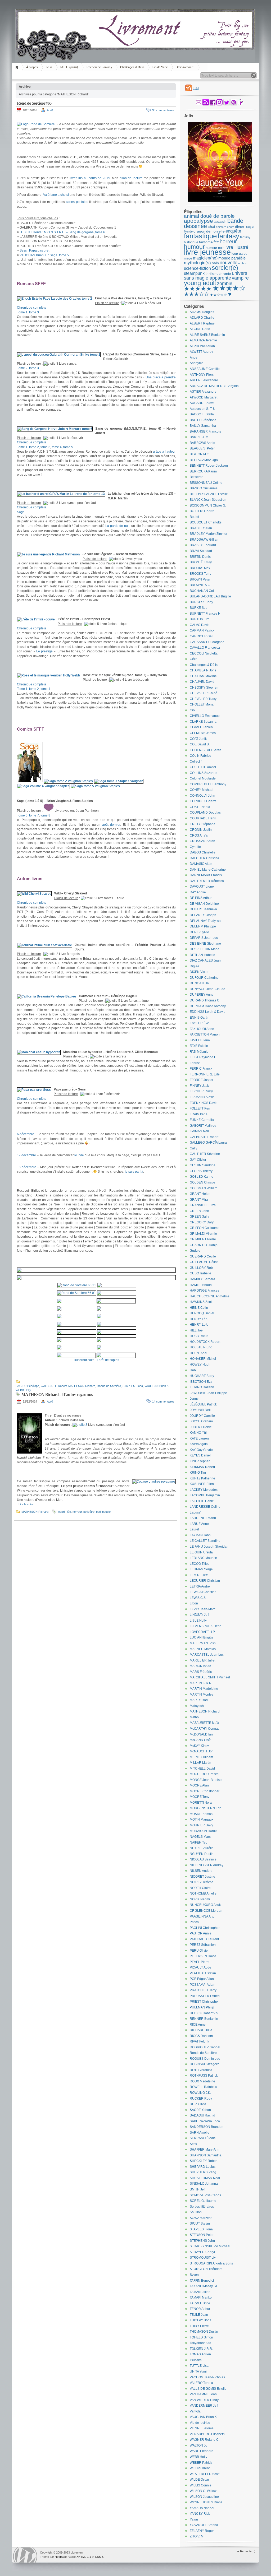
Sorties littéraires (202, 2207)
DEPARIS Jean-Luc (204, 938)
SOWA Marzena (201, 2218)
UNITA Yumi (198, 2371)
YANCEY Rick (200, 2514)
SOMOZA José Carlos (205, 2195)
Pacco (194, 1922)
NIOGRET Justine (202, 1877)
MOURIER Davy (201, 1825)
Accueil (18, 67)
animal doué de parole (209, 216)
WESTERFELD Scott (205, 2474)
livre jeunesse (207, 252)
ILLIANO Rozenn (202, 1387)
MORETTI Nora (201, 1803)
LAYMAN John (200, 1535)
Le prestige (44, 651)
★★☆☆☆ (218, 295)
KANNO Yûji (199, 1433)
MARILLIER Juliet (202, 1660)
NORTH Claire (200, 1888)
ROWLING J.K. (200, 2093)
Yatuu (194, 2519)
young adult (200, 283)
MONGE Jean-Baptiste (206, 1780)
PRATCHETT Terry (203, 1990)
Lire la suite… (27, 1504)
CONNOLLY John (202, 796)
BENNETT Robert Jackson (209, 466)
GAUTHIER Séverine (205, 1154)
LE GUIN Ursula (201, 1552)
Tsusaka (196, 2360)
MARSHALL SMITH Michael (210, 1677)
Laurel (194, 1529)
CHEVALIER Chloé (204, 693)
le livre (79, 1155)
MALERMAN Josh (203, 1643)
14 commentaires (163, 1401)
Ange (194, 358)
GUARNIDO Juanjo (204, 1245)
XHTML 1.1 (84, 2557)
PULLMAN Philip (202, 2007)
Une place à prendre (161, 377)
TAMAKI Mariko (201, 2297)
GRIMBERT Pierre (203, 1239)
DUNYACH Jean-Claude (207, 989)
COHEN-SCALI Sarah (205, 750)
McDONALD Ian (201, 1734)
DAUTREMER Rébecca (207, 881)
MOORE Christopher (205, 1791)
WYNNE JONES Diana (206, 2502)
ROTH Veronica (201, 2070)
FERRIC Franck (201, 1069)
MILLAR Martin (200, 1763)
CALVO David (200, 625)
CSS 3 (99, 2557)
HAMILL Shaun (201, 1285)
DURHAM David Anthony (208, 1006)
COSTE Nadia (200, 807)
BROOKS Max (200, 568)
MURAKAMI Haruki (204, 1831)
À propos (32, 67)
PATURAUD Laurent (204, 1939)
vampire (240, 278)
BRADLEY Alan (201, 528)
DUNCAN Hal (200, 983)
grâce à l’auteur (164, 452)
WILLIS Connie (201, 2485)
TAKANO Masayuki (203, 2286)
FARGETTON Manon (205, 1034)
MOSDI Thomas (201, 1814)
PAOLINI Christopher (205, 1928)
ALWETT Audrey (201, 352)
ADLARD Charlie (202, 318)
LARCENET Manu (203, 1518)
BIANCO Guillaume (204, 488)
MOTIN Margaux (202, 1820)
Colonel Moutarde (203, 778)
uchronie (224, 273)
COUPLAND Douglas (205, 813)
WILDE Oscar (199, 2480)
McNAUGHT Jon (202, 1751)
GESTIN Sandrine (203, 1165)
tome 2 (34, 447)
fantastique (200, 236)
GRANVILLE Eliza (203, 1205)
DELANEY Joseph (203, 915)
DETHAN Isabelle (202, 955)
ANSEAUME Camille (205, 369)
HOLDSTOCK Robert (205, 1342)
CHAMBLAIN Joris (203, 670)
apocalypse (198, 221)
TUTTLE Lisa (199, 2366)
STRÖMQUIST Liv (203, 2258)
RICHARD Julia (201, 2030)
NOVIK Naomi (200, 1899)
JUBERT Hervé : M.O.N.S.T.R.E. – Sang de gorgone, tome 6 (62, 232)
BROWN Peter (200, 579)
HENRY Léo (199, 1319)
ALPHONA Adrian (202, 346)
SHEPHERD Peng (203, 2172)
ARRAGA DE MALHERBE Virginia (214, 386)
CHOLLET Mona (202, 704)
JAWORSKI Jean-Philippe (208, 1393)
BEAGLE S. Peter (202, 448)
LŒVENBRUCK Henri (206, 1626)
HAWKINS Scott (201, 1302)
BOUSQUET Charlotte (206, 522)
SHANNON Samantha (206, 2155)
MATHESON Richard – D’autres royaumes (57, 1394)
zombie (225, 284)
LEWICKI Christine (203, 1592)
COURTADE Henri (203, 818)
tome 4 (57, 447)
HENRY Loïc (199, 1325)
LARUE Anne (199, 1524)
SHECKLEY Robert (204, 2161)
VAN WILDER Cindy (204, 2400)
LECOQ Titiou (200, 1564)
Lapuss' (195, 1512)
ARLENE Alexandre (204, 380)
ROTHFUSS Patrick (204, 2076)
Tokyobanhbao (200, 2343)
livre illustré (236, 247)
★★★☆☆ (197, 294)
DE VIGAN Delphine (204, 904)
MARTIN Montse (202, 1695)
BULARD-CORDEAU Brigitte (210, 596)
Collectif (196, 762)
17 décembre (26, 1155)
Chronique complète (32, 308)
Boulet (194, 517)
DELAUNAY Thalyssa (205, 921)
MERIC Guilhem (201, 1757)
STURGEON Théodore (206, 2269)
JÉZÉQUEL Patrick (203, 1404)
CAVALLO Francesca (205, 648)
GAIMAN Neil (199, 1131)
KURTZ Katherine (202, 1478)
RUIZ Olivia (198, 2104)
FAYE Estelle (199, 1046)
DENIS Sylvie (199, 932)
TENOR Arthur (200, 2309)
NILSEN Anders (201, 1871)
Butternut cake (84, 1360)
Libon (194, 1603)
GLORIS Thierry (201, 1171)
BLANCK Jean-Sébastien (208, 500)
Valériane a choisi (56, 195)
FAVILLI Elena (200, 1040)
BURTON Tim (200, 619)
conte (231, 227)
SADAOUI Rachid (202, 2115)
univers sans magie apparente (216, 276)
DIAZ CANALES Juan (205, 960)
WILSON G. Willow (203, 2491)
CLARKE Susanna (203, 722)
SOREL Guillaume (203, 2201)
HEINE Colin (199, 1308)
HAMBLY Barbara (202, 1279)
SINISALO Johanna (204, 2184)
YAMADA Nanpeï (202, 2508)
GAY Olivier (198, 1160)
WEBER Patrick (201, 2463)
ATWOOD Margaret (204, 397)
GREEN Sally (199, 1217)
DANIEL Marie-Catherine (208, 870)
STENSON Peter (202, 2235)
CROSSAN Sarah (202, 841)
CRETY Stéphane (203, 824)
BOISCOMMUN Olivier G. (208, 505)
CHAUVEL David (202, 682)
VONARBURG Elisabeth (207, 2434)
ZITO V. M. (197, 2536)
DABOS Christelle (203, 852)
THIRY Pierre (199, 2326)
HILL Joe (196, 1330)
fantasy (228, 236)
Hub (193, 1370)
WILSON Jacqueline (204, 2497)
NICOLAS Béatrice (203, 1859)
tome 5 (68, 447)
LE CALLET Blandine (205, 1541)
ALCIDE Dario (200, 329)
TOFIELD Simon (201, 2337)
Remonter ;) (248, 2551)
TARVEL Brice (200, 2303)
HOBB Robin (199, 1336)
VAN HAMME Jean (203, 2394)
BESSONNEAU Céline (206, 483)
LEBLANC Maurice (203, 1558)
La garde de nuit (117, 526)
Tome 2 (22, 368)
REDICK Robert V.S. (204, 2013)
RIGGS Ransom (201, 2036)
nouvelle (229, 263)
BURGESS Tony (201, 602)
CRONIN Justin (201, 830)
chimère (221, 227)
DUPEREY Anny (202, 995)
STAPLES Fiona (133, 1386)
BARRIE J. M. (199, 437)
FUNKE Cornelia (202, 1120)
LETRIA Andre (200, 1586)
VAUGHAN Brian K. (157, 1386)
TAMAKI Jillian (200, 2292)
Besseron (197, 477)
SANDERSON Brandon (207, 2127)
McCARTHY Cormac (205, 1729)
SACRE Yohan (200, 2110)
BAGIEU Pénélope (27, 1386)
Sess (193, 2144)
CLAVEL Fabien (201, 727)
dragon (199, 231)
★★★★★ (198, 289)
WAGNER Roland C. (205, 2440)
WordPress (25, 2555)
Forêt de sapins (108, 1360)
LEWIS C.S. (198, 1598)
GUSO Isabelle (200, 1273)
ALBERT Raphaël (203, 323)
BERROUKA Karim (203, 471)
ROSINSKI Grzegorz (204, 2064)
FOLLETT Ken (200, 1108)
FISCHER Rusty (201, 1091)
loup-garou (240, 254)
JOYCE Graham (201, 1421)
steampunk (194, 273)
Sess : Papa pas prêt (34, 250)
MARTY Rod (199, 1700)
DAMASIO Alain (201, 864)
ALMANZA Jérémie (203, 340)
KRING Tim (198, 1473)
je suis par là (134, 1172)
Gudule (195, 1251)
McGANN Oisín (201, 1740)
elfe (222, 231)
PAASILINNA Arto (202, 1916)
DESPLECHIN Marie (205, 949)
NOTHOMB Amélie (203, 1893)
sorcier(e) (225, 268)
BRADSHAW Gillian (204, 540)
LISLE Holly (198, 1621)
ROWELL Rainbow (203, 2087)
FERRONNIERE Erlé (205, 1074)
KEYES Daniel (200, 1455)
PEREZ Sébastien (203, 1945)
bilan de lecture (131, 178)
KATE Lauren (199, 1438)
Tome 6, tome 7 (28, 815)
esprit (62, 1512)
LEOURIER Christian (205, 1581)
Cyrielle (195, 847)
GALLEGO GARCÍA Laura (208, 1143)
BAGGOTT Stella (202, 414)
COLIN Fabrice (200, 756)
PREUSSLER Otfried (205, 1996)
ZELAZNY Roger (202, 2531)
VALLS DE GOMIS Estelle (208, 2389)
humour (194, 247)
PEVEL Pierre (200, 1962)
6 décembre (26, 1134)
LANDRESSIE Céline (205, 1507)
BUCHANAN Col (202, 591)
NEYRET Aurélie (202, 1848)
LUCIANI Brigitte (202, 1637)
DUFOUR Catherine (204, 978)
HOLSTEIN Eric (201, 1347)
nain (215, 263)
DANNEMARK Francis (206, 875)
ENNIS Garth (199, 1018)
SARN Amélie (200, 2133)
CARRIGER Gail (202, 636)
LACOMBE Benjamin (205, 1495)
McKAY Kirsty (199, 1746)
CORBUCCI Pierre (203, 801)
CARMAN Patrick (202, 630)
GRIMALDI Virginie (203, 1234)
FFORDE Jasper (202, 1080)
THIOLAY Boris (200, 2320)
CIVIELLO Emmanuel (205, 716)
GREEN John (199, 1211)
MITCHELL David (202, 1769)
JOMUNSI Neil (200, 1410)
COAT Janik (198, 739)
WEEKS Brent (200, 2468)
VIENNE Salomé (202, 2428)
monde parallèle (232, 258)
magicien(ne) (205, 258)
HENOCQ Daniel (202, 1313)
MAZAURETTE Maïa (204, 1723)
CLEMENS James (203, 733)
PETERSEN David (203, 1956)
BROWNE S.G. (200, 585)
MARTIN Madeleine (204, 1689)
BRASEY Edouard (203, 545)
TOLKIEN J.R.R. (201, 2349)
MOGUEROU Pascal (205, 1774)
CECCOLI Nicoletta (204, 653)
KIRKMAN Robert (202, 1467)
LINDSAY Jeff (199, 1615)
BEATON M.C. (200, 454)
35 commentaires (163, 110)
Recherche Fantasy (99, 67)
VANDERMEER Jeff (204, 2406)
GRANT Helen (200, 1194)
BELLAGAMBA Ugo (204, 460)
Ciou (193, 710)
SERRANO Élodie (203, 2138)
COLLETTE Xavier (203, 767)
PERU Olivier (199, 1951)
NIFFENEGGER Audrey (207, 1865)
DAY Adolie (198, 892)
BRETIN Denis (200, 557)
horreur (77, 1512)
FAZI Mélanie (199, 1052)
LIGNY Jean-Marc (203, 1609)
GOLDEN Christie (202, 1182)
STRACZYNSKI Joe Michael (210, 2246)
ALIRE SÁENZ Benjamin (207, 335)
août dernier (111, 825)
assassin (220, 222)
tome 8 (45, 815)
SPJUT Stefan (200, 2224)
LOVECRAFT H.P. (202, 1632)
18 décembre (27, 1167)
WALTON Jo (198, 2445)
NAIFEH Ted (199, 1842)
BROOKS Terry (200, 574)
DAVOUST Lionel (202, 886)
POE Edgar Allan (202, 1979)
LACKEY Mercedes (204, 1490)
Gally (193, 1148)
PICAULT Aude (200, 1967)
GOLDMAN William (204, 1188)
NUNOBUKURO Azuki (206, 1905)
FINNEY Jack (199, 1086)
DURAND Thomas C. (205, 1000)
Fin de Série (160, 67)
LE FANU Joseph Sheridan (209, 1547)
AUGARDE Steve (202, 403)
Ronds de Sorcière (109, 1386)
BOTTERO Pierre (202, 511)
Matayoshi (197, 1706)
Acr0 (50, 110)
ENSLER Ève (199, 1023)
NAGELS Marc (200, 1837)
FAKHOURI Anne (202, 1029)
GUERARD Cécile (203, 1256)
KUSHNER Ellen (202, 1484)
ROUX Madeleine (202, 2081)
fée (69, 1512)
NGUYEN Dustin (202, 1854)
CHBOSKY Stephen (204, 688)
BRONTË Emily (201, 562)
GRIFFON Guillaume (205, 1228)
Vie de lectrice (200, 2423)
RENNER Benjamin (204, 2019)
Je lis (49, 67)
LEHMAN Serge (201, 1569)
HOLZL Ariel (198, 1353)
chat (211, 227)
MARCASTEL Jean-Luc (207, 1655)
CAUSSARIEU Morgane (207, 642)
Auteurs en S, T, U (203, 409)
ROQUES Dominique (205, 2059)
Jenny (194, 1399)
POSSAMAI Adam (202, 1985)
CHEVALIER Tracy (203, 699)
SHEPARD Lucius (203, 2167)
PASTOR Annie (201, 1933)
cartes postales (77, 202)
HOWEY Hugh (200, 1364)
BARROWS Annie (202, 443)
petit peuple (103, 1512)
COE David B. (200, 744)
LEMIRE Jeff (199, 1575)
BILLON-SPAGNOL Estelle (209, 494)
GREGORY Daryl (202, 1222)
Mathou (195, 1717)
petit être (89, 1512)
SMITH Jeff (198, 2189)
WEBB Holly (23, 1390)
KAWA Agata (199, 1444)
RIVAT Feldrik (199, 2041)
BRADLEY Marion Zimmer (209, 534)
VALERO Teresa (201, 2383)
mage (188, 258)
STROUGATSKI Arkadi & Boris (211, 2263)
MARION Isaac (200, 1666)
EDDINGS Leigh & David (208, 1012)
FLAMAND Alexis (202, 1097)
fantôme (206, 242)
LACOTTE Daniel (202, 1501)
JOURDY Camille (202, 1416)
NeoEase (61, 2557)
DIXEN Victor (199, 972)
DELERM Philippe (203, 926)
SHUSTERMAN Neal (205, 2178)
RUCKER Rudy (201, 2099)
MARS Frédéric (201, 1672)
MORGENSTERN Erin (206, 1808)
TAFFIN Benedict (202, 2281)
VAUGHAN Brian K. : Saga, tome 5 (44, 255)
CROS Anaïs (199, 836)
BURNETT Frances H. (205, 614)
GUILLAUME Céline (204, 1262)
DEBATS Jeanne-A (203, 909)
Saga (21, 512)
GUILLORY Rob (201, 1268)
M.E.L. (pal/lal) (69, 67)
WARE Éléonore (202, 2451)
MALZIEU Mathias (203, 1649)
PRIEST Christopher (204, 2002)
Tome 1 (22, 312)
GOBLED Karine (202, 1177)
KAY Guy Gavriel (202, 1450)
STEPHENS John (202, 2241)
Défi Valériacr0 (185, 67)
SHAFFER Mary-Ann (205, 2150)
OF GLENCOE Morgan (206, 1911)
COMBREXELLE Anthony (208, 784)
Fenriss (195, 1063)
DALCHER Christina (204, 858)
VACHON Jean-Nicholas (207, 2377)
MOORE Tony (200, 1797)
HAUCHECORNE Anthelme (210, 1296)
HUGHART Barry (202, 1376)
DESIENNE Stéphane (205, 944)
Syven (194, 2275)
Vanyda (195, 2411)
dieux (240, 227)
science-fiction (197, 268)
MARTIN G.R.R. (201, 1683)
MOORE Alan (199, 1785)
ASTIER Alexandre (203, 392)
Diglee (195, 966)
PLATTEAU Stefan (203, 1973)
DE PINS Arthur (201, 898)
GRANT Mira (199, 1200)
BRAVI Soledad (201, 551)
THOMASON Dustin (204, 2332)
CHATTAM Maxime (203, 676)
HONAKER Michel (203, 1359)
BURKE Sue (199, 608)
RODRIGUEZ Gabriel (205, 2047)
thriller (211, 273)
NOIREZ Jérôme (202, 1882)
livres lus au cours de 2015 (90, 178)
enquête (233, 231)
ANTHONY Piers (202, 375)
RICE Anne (198, 2025)
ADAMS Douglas (202, 312)
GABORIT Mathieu (203, 1126)
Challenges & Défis (132, 67)
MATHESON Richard (82, 1386)
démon (212, 231)
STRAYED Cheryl (202, 2252)
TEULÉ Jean (199, 2315)
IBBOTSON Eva (201, 1382)
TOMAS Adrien (200, 2354)
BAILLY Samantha (203, 426)
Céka (194, 659)
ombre (242, 263)
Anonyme (197, 363)
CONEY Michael (202, 790)
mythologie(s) (197, 263)
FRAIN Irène (199, 1114)
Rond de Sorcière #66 (34, 103)
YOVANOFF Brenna (204, 2525)
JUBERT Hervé (201, 1427)
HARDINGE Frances (204, 1291)
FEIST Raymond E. (203, 1057)
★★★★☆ (229, 288)
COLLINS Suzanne (204, 773)
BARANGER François (205, 431)
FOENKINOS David (204, 1103)
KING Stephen (200, 1461)
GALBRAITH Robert (54, 1386)
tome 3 (34, 312)
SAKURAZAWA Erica (205, 2121)
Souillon (196, 2212)
